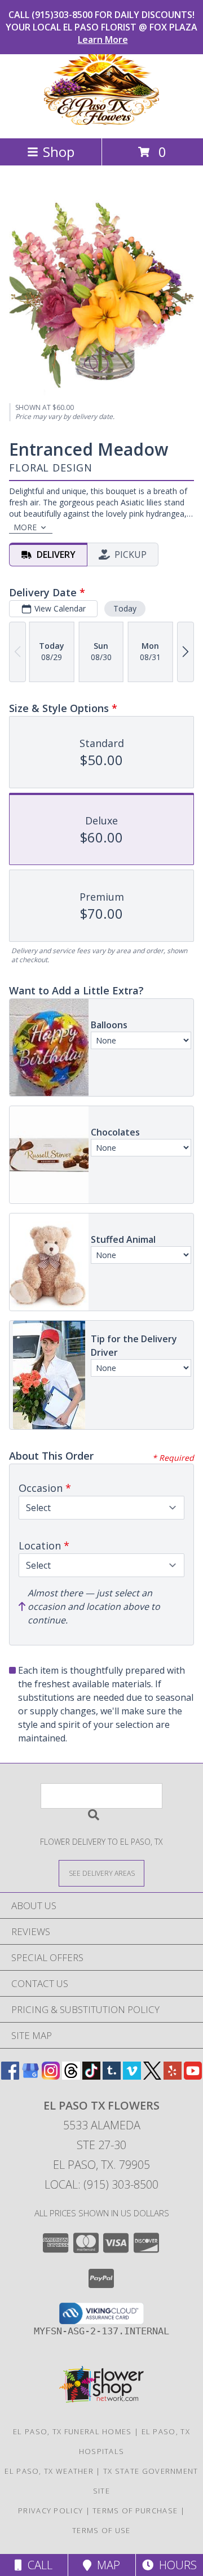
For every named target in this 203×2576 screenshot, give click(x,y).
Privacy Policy (50, 2510)
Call (37, 2565)
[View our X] (152, 2076)
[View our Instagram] (51, 2076)
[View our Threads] (71, 2076)
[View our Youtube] (193, 2076)
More (25, 527)
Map (106, 2565)
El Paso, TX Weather (49, 2471)
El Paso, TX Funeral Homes (72, 2431)
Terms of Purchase (135, 2510)
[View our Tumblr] (112, 2076)
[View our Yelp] (173, 2076)
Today (125, 608)
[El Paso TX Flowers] (101, 122)
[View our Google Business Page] (30, 2076)
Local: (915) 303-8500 (101, 2184)
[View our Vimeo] (132, 2076)
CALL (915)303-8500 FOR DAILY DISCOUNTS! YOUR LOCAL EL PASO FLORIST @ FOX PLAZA (101, 27)
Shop (59, 152)
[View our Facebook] (10, 2076)
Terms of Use (101, 2530)
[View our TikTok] (91, 2076)
